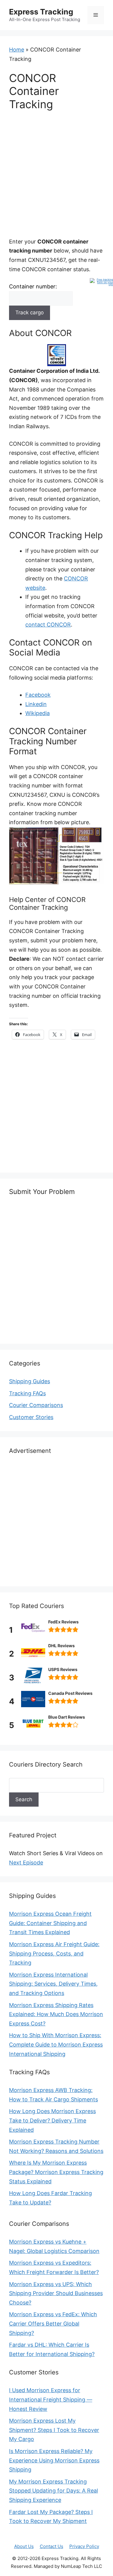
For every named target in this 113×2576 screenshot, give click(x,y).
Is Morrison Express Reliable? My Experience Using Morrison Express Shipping (54, 2460)
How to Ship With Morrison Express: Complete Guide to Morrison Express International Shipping (56, 2044)
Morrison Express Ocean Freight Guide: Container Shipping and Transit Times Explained (50, 1923)
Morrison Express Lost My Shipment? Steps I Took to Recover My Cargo (54, 2430)
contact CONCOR (48, 625)
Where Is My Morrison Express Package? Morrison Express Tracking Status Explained (56, 2172)
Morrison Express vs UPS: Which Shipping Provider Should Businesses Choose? (56, 2293)
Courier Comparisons (36, 1405)
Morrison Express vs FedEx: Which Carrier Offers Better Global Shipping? (53, 2323)
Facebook (38, 695)
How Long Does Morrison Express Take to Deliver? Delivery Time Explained (52, 2120)
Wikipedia (38, 713)
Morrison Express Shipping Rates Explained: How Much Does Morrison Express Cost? (56, 2014)
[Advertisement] (56, 178)
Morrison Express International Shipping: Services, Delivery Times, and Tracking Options (53, 1984)
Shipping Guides (30, 1381)
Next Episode (26, 1863)
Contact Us (52, 2546)
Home (17, 50)
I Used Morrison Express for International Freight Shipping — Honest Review (51, 2399)
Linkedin (36, 704)
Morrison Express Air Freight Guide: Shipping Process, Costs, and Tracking (54, 1953)
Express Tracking (41, 12)
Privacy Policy (84, 2546)
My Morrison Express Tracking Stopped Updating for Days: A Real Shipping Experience (53, 2491)
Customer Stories (31, 1417)
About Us (24, 2546)
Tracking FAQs (27, 1393)
